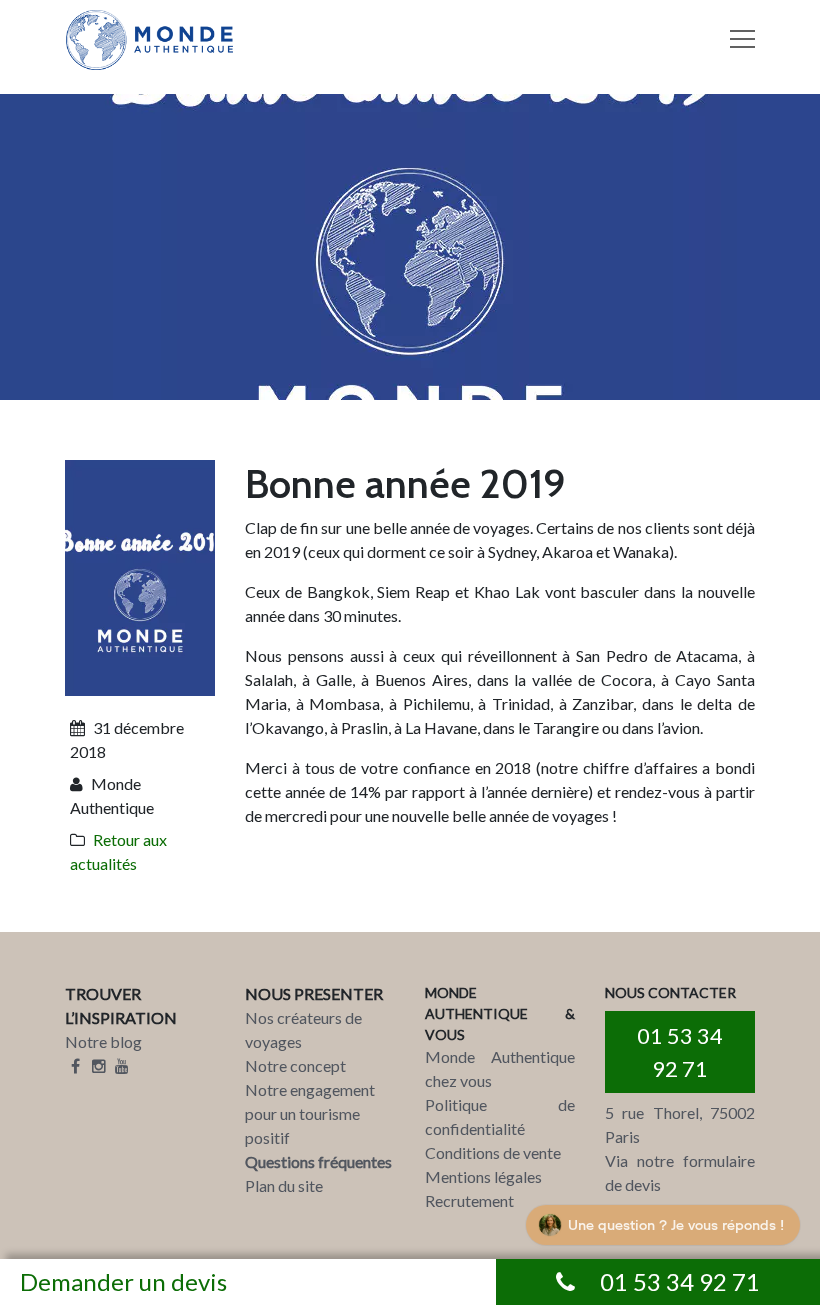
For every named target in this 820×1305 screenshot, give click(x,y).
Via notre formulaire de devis (680, 1172)
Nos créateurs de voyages (303, 1029)
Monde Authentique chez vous (500, 1068)
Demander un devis (123, 1281)
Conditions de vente (493, 1152)
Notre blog (103, 1041)
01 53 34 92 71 (680, 1052)
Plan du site (284, 1185)
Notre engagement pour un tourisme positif (310, 1113)
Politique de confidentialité (500, 1116)
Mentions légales (483, 1176)
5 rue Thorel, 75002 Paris (680, 1124)
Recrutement (469, 1200)
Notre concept (295, 1065)
